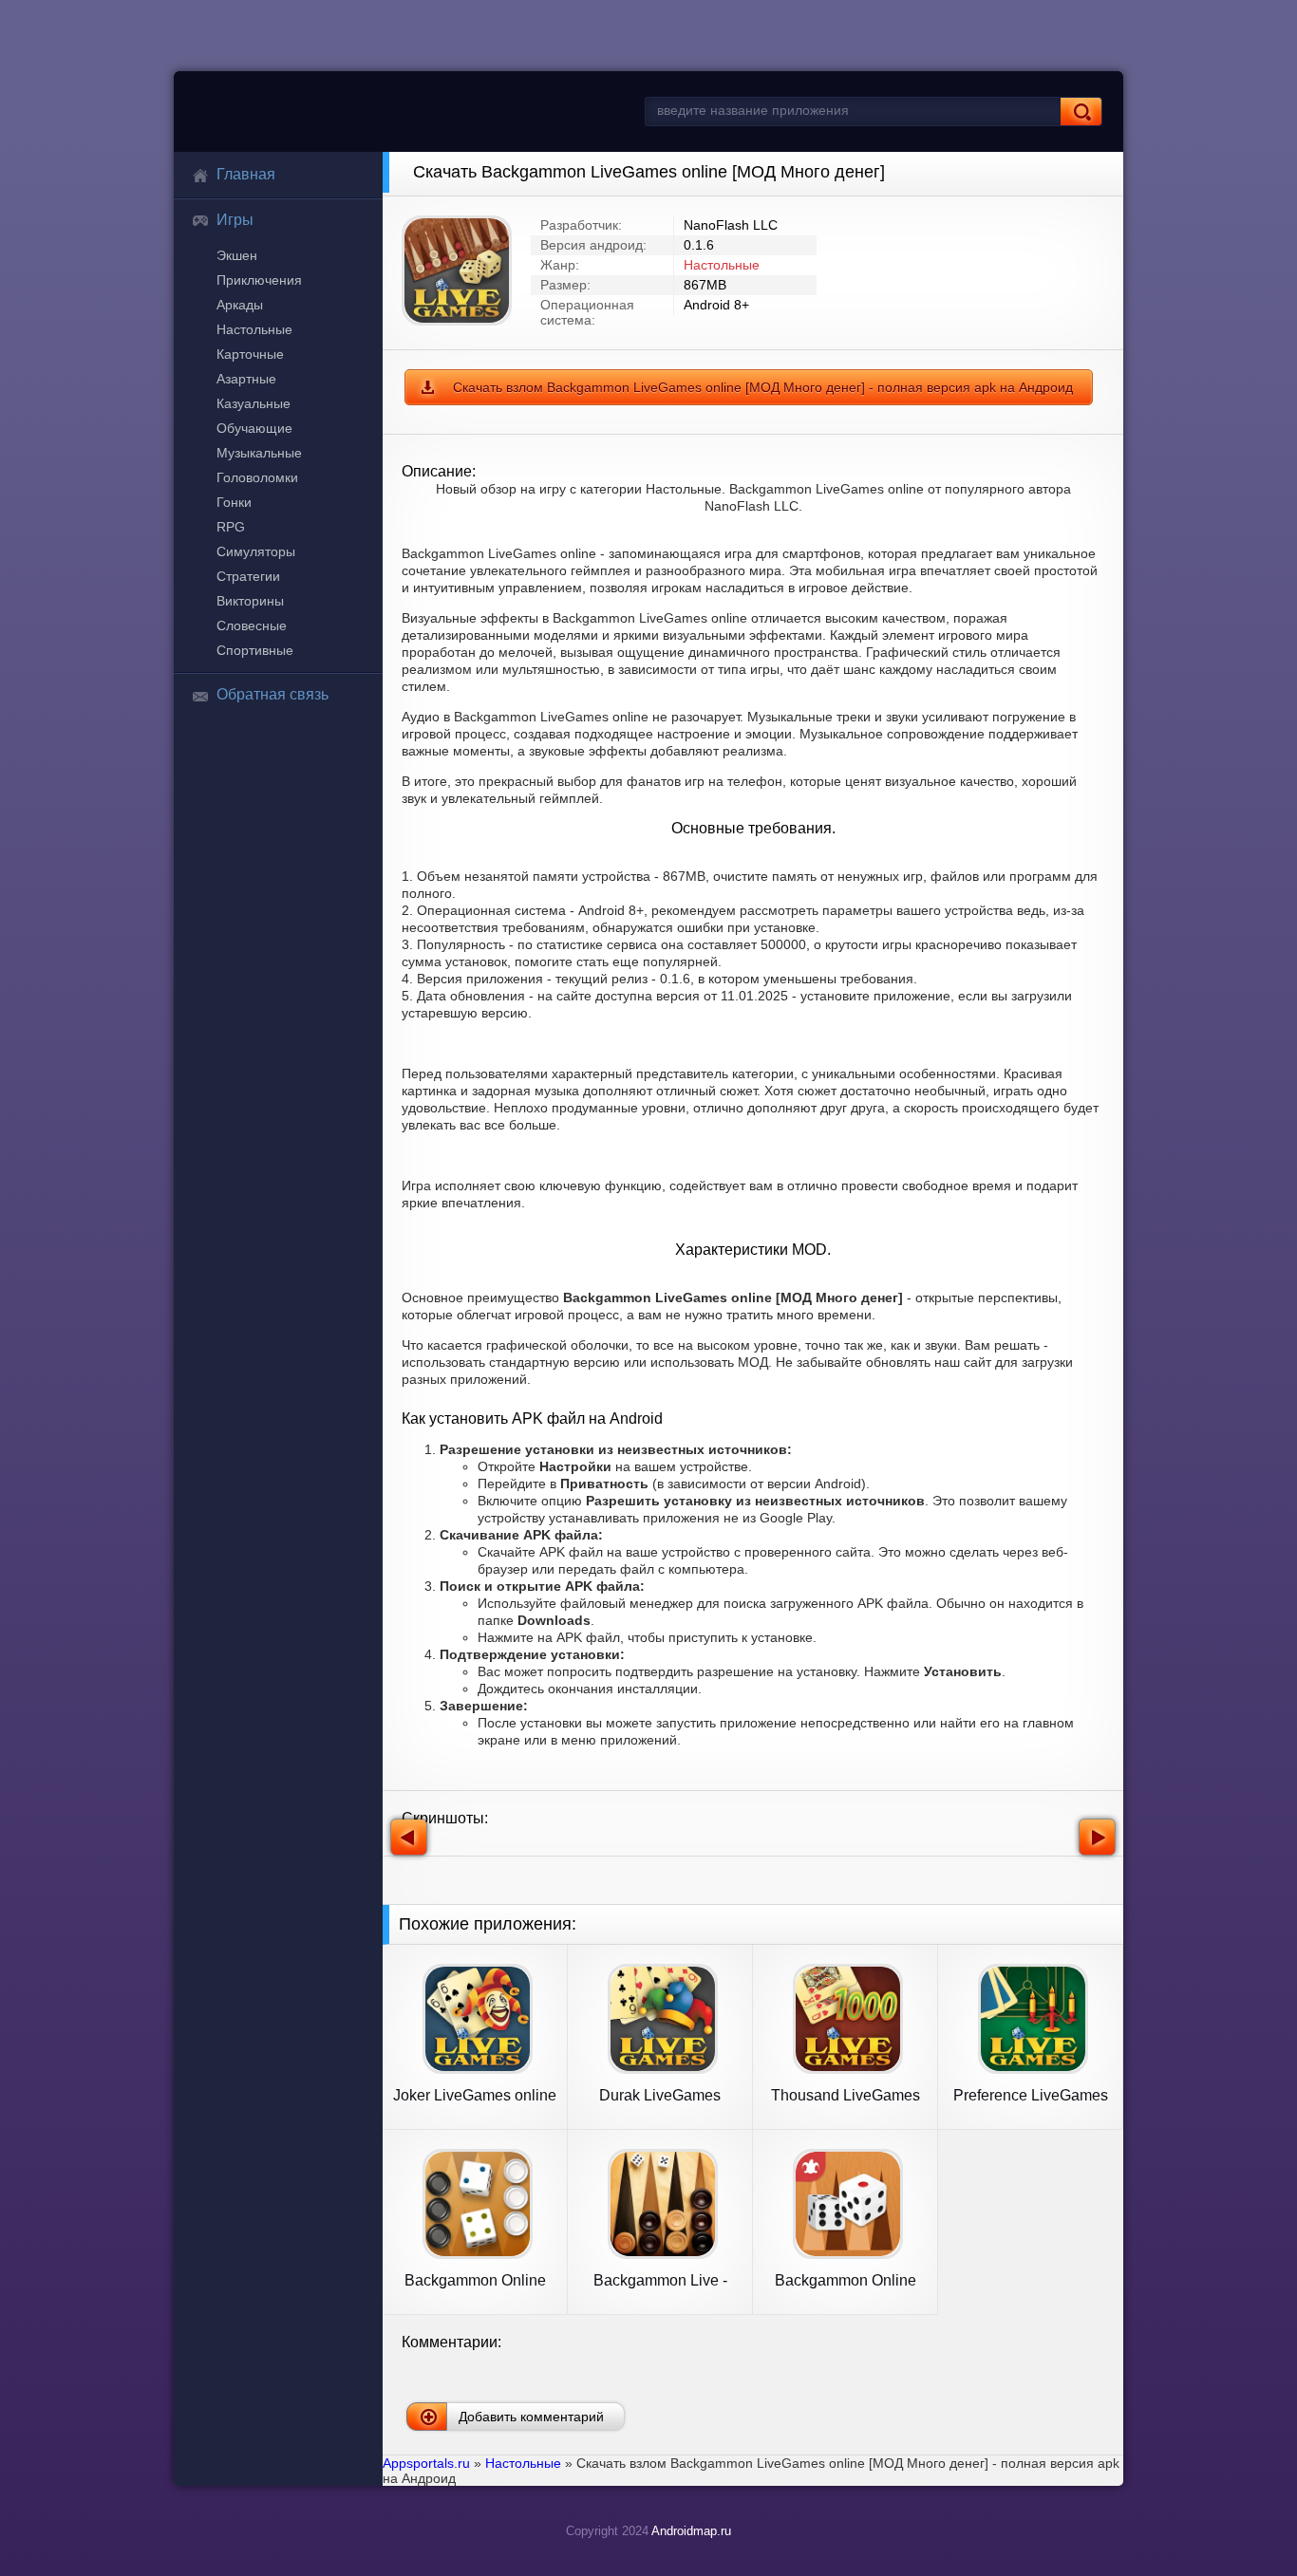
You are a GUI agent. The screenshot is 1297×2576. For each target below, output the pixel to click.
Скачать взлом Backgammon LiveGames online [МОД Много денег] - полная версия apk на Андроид (763, 387)
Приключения (259, 280)
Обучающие (254, 428)
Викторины (250, 601)
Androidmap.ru (691, 2531)
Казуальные (254, 403)
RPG (231, 527)
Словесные (252, 625)
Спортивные (255, 650)
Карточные (250, 354)
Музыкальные (259, 453)
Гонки (234, 502)
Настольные (254, 329)
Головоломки (257, 477)
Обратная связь (273, 694)
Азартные (246, 379)
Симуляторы (256, 551)
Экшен (237, 255)
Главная (246, 174)
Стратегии (248, 576)
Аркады (240, 305)
